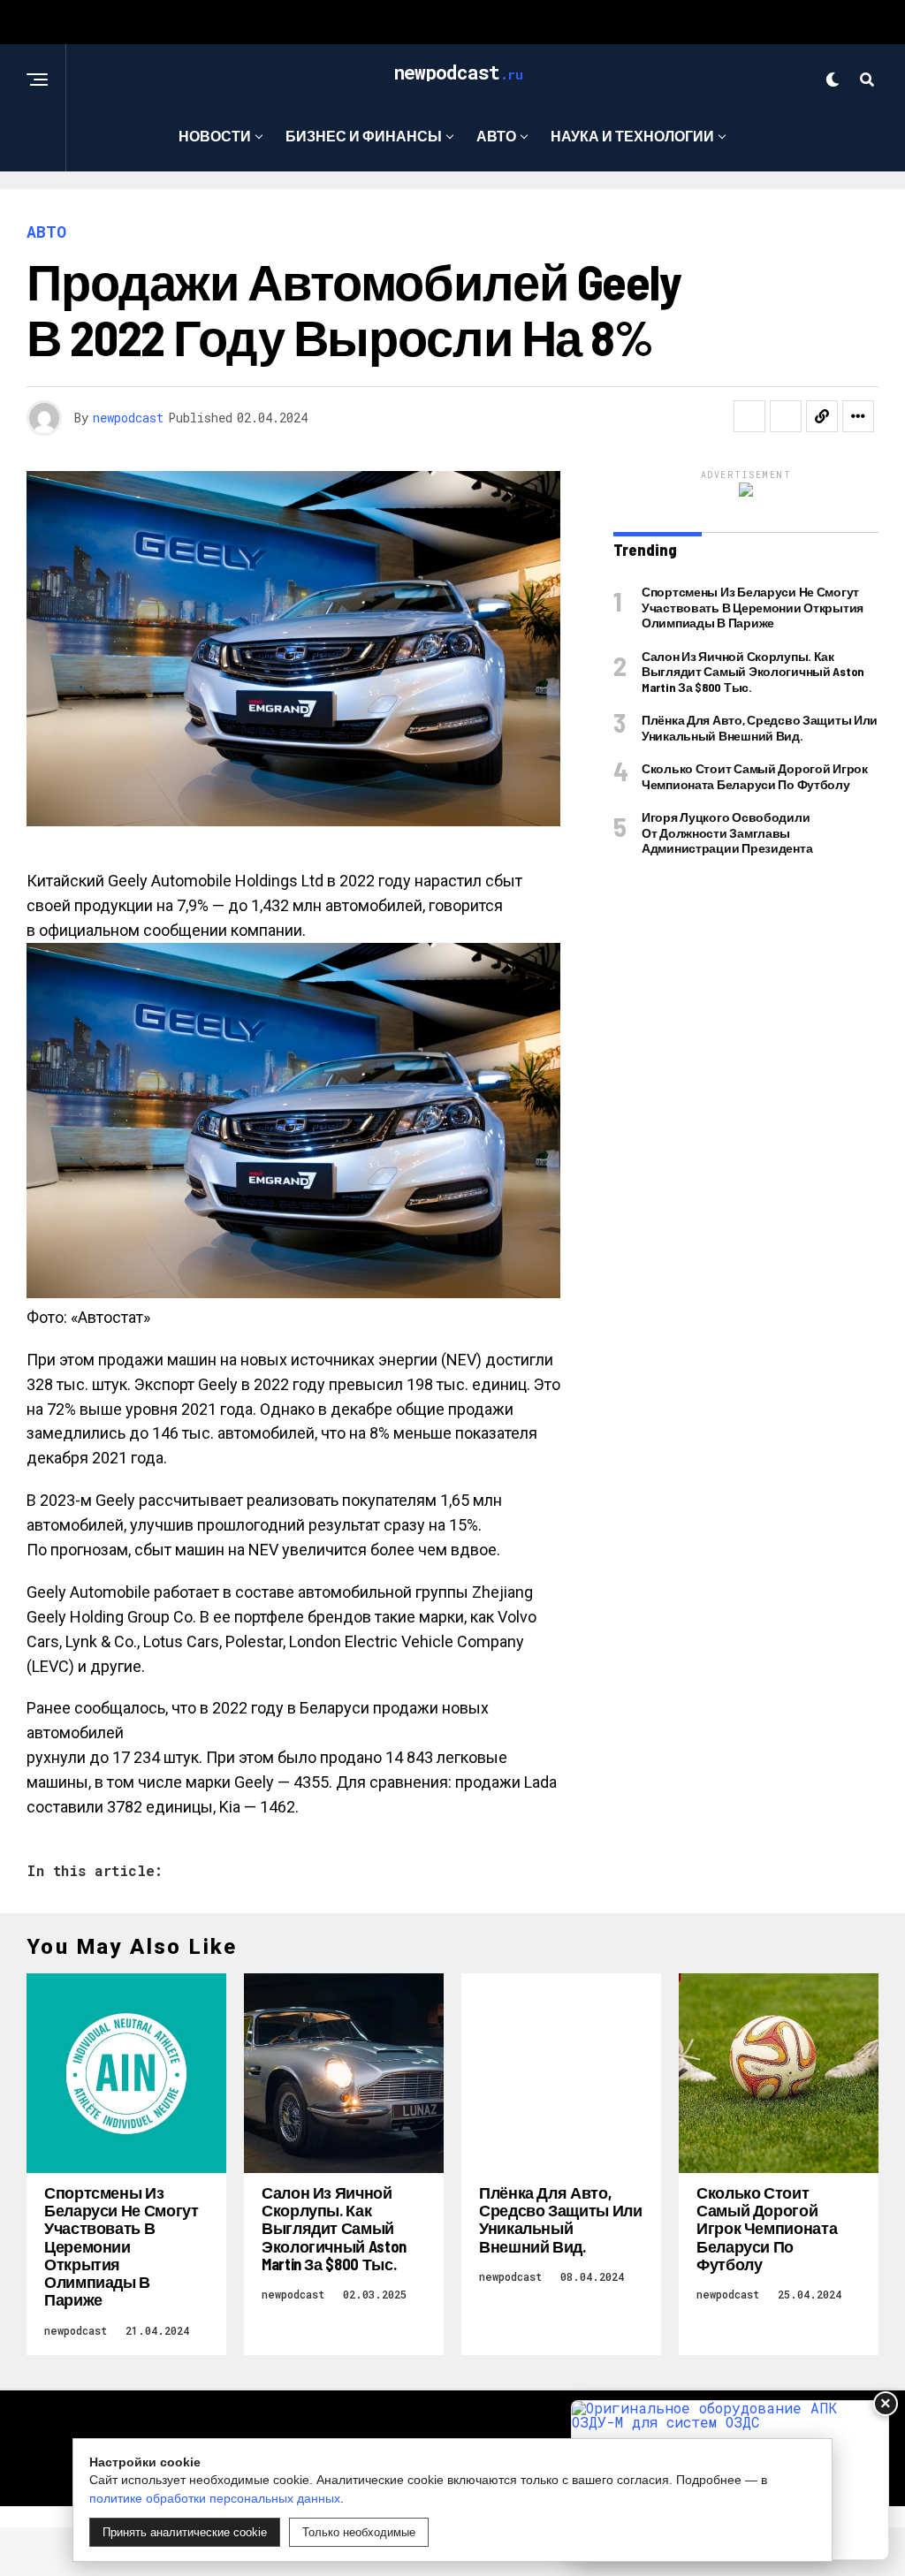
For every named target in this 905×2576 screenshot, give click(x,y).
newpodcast (128, 418)
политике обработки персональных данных (215, 2498)
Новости (215, 136)
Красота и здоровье (446, 208)
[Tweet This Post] (786, 416)
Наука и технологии (632, 136)
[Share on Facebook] (749, 416)
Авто (496, 136)
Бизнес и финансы (364, 136)
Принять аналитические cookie (185, 2532)
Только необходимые (359, 2532)
